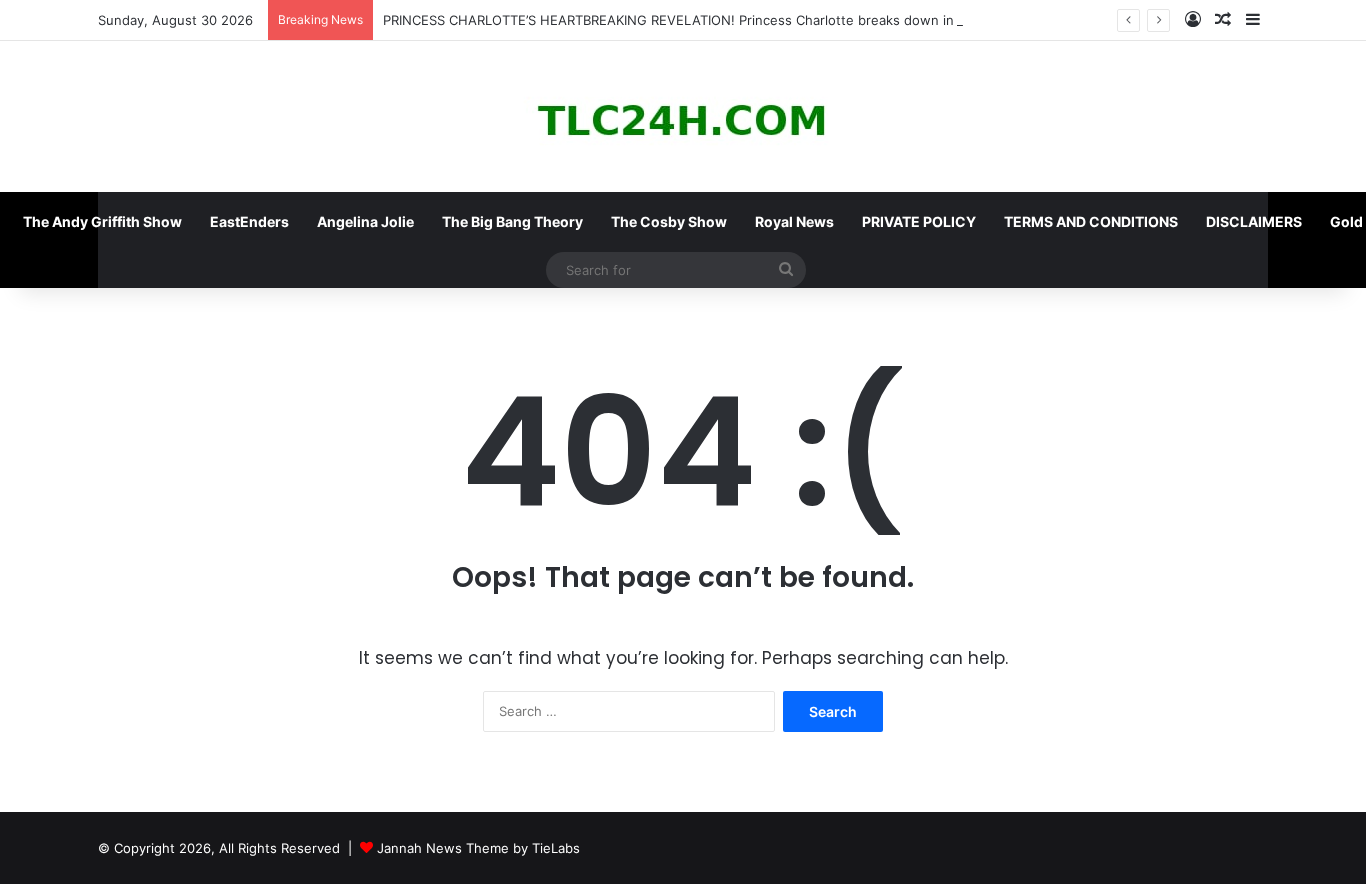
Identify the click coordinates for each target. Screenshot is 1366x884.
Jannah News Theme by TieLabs (478, 848)
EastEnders (249, 221)
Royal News (794, 221)
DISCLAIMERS (1254, 221)
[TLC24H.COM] (683, 116)
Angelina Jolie (365, 221)
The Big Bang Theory (512, 221)
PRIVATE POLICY (919, 221)
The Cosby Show (669, 221)
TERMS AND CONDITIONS (1091, 221)
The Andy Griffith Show (102, 221)
